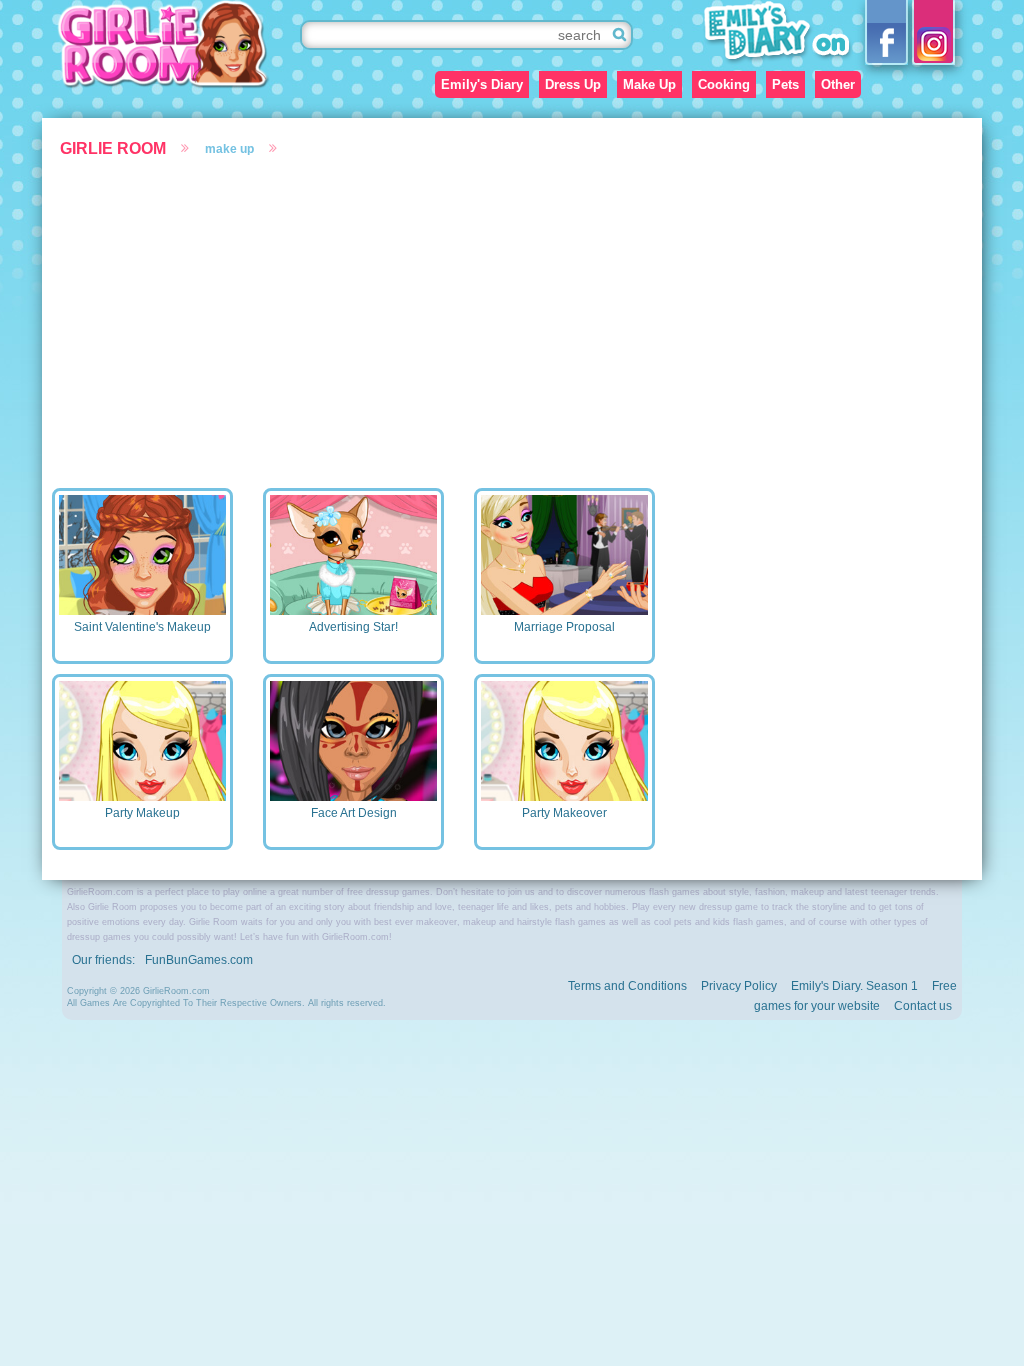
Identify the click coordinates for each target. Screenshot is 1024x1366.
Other (838, 84)
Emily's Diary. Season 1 (854, 986)
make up (229, 149)
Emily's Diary (482, 84)
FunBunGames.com (199, 960)
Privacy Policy (739, 986)
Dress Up (573, 84)
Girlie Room (113, 148)
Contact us (923, 1006)
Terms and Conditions (627, 986)
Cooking (724, 84)
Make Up (649, 84)
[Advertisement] (512, 318)
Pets (785, 84)
